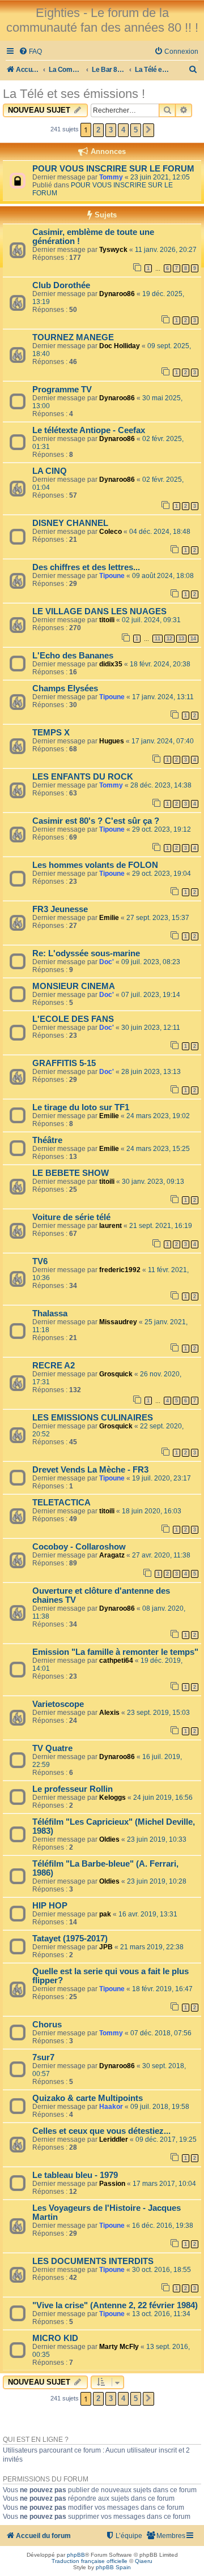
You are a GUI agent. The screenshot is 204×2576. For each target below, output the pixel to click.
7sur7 (43, 2057)
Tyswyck (113, 250)
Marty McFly (119, 2347)
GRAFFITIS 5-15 (64, 1063)
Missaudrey (118, 1322)
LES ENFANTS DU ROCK (83, 777)
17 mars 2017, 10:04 (164, 2184)
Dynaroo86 (117, 294)
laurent (110, 1226)
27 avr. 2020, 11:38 (161, 1555)
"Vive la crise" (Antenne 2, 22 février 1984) (115, 2305)
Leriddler (114, 2139)
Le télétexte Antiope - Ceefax (89, 430)
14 (193, 639)
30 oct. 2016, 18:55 (161, 2270)
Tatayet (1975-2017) (70, 1939)
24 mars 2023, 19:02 (158, 1116)
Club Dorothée (61, 285)
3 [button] (111, 130)
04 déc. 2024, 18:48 (160, 532)
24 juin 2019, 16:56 (163, 1798)
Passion (112, 2184)
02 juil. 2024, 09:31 (151, 620)
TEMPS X (51, 733)
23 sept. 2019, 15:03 (158, 1713)
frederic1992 (120, 1270)
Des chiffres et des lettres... (86, 567)
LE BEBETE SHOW (71, 1173)
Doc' (107, 962)
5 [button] (136, 130)
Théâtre (47, 1140)
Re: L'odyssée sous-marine (86, 953)
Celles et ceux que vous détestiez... (101, 2131)
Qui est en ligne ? (36, 2440)
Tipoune (112, 576)
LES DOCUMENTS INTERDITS (93, 2261)
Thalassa (50, 1313)
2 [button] (98, 130)
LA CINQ (50, 471)
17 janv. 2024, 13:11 (163, 697)
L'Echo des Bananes (73, 656)
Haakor (111, 2107)
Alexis (109, 1713)
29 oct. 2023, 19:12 (161, 829)
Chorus (47, 2025)
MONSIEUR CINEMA (74, 986)
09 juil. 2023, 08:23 (151, 962)
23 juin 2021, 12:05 (160, 177)
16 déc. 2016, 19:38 (163, 2226)
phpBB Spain (113, 2567)
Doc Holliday (120, 346)
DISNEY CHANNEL (70, 523)
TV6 (40, 1261)
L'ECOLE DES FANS (73, 1019)
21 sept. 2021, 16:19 (161, 1226)
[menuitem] (30, 52)
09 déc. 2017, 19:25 (166, 2139)
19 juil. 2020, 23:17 (161, 1478)
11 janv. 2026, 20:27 (166, 250)
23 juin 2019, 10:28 (157, 1881)
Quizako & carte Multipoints (88, 2098)
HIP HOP (50, 1906)
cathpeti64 (116, 1661)
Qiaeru (144, 2561)
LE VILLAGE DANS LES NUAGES (99, 611)
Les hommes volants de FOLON (95, 865)
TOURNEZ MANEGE (73, 337)
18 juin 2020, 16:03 (152, 1511)
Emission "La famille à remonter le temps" (115, 1652)
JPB (106, 1947)
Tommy (111, 177)
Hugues (112, 741)
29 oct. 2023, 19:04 (161, 874)
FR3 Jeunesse (60, 909)
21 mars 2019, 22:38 (152, 1947)
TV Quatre (52, 1748)
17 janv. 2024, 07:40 (163, 741)
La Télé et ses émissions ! (74, 94)
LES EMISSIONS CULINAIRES (93, 1418)
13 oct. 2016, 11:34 (161, 2314)
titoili (107, 620)
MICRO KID (55, 2338)
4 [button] (123, 130)
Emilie (109, 918)
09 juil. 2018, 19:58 (160, 2107)
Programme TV (62, 390)
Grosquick (116, 1374)
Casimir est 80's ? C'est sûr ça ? (96, 821)
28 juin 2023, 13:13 (151, 1072)
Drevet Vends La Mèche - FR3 (90, 1470)
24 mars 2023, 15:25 (158, 1149)
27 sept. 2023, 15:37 (158, 918)
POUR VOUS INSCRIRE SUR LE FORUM (113, 169)
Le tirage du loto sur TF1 (81, 1107)
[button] (148, 130)
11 (158, 639)
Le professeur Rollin (73, 1789)
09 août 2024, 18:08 (163, 576)
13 (181, 639)
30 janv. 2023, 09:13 (153, 1182)
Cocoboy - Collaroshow (79, 1547)
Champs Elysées (65, 688)
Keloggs (112, 1798)
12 (169, 639)
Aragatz (112, 1555)
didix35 (111, 664)
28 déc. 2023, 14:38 (161, 785)
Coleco (110, 532)
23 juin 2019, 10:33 (157, 1839)
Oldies (109, 1839)
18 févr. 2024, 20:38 (160, 664)
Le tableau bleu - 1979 (75, 2175)
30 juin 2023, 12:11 (151, 1028)
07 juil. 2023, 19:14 (151, 995)
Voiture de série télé (71, 1217)
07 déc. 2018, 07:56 (161, 2033)
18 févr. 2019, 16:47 (162, 1989)
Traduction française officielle (90, 2561)
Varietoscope (58, 1704)
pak (105, 1914)
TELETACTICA (61, 1503)
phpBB (76, 2555)
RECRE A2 (54, 1366)
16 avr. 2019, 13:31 (148, 1914)
